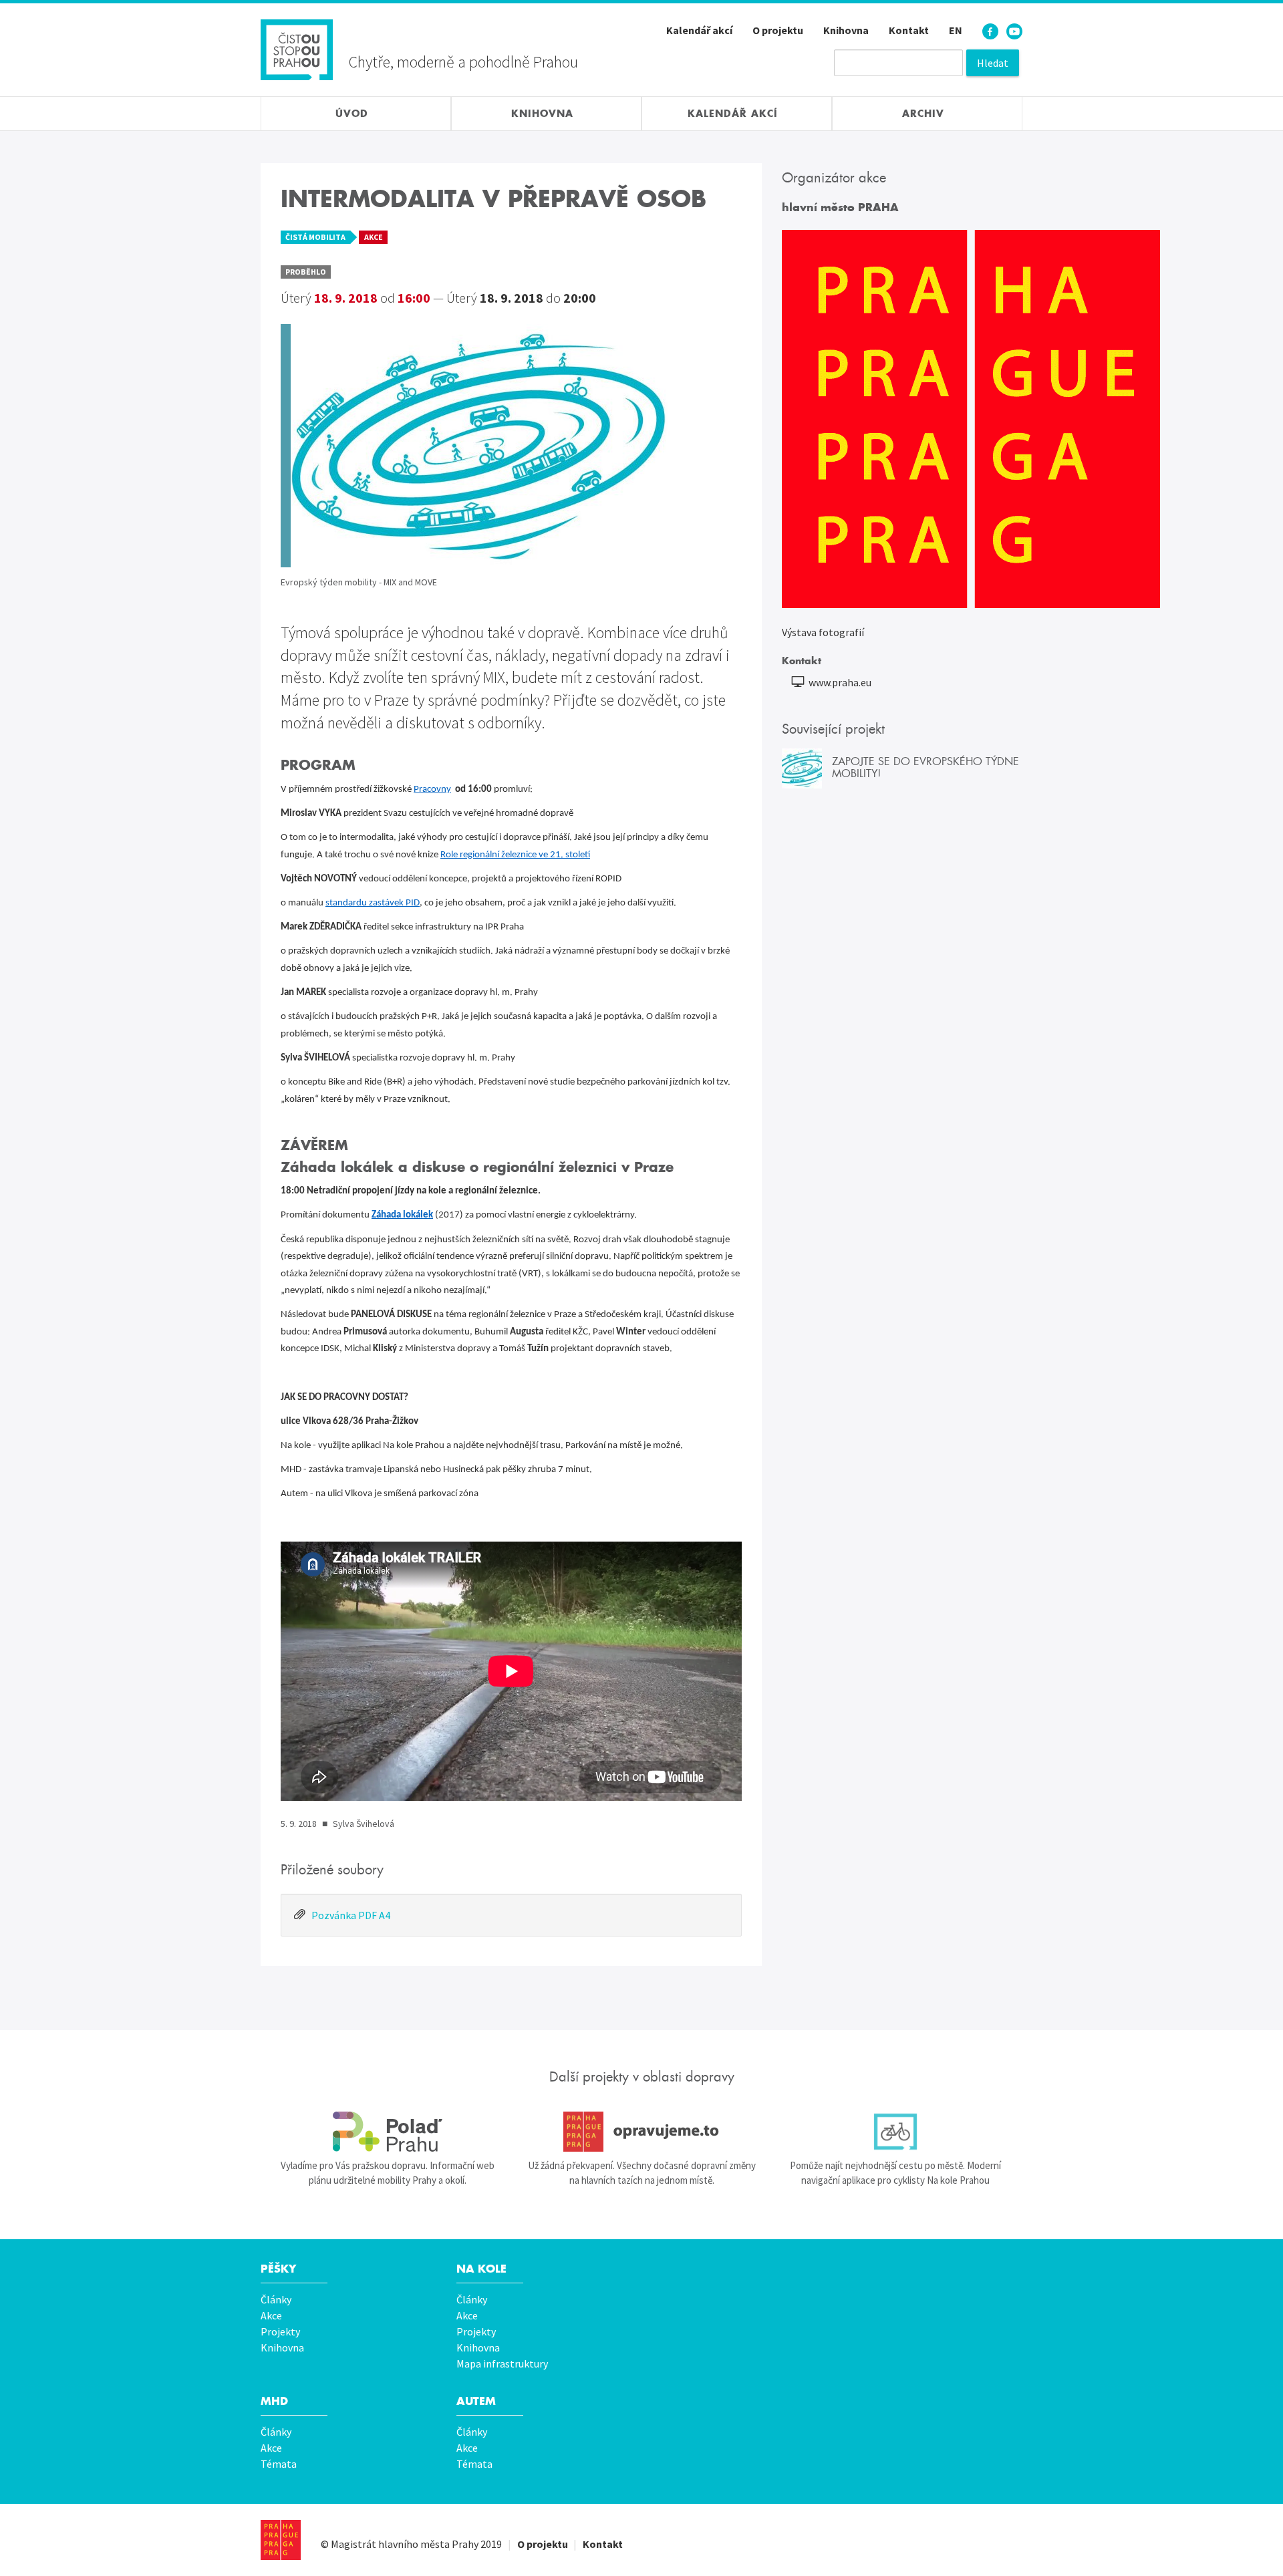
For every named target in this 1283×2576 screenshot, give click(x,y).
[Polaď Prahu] (388, 2132)
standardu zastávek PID (373, 903)
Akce (271, 2315)
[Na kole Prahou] (895, 2132)
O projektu (778, 30)
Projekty (280, 2331)
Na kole (481, 2269)
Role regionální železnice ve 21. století (515, 855)
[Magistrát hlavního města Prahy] (281, 2540)
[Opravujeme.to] (641, 2132)
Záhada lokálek (402, 1215)
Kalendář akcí (699, 30)
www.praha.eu (840, 682)
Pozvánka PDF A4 (351, 1915)
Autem (476, 2401)
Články (276, 2299)
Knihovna (846, 30)
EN (956, 30)
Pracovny (432, 790)
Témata (279, 2464)
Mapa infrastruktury (502, 2364)
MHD (274, 2401)
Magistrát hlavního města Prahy (405, 2544)
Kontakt (909, 30)
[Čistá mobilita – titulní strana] (297, 48)
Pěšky (278, 2269)
